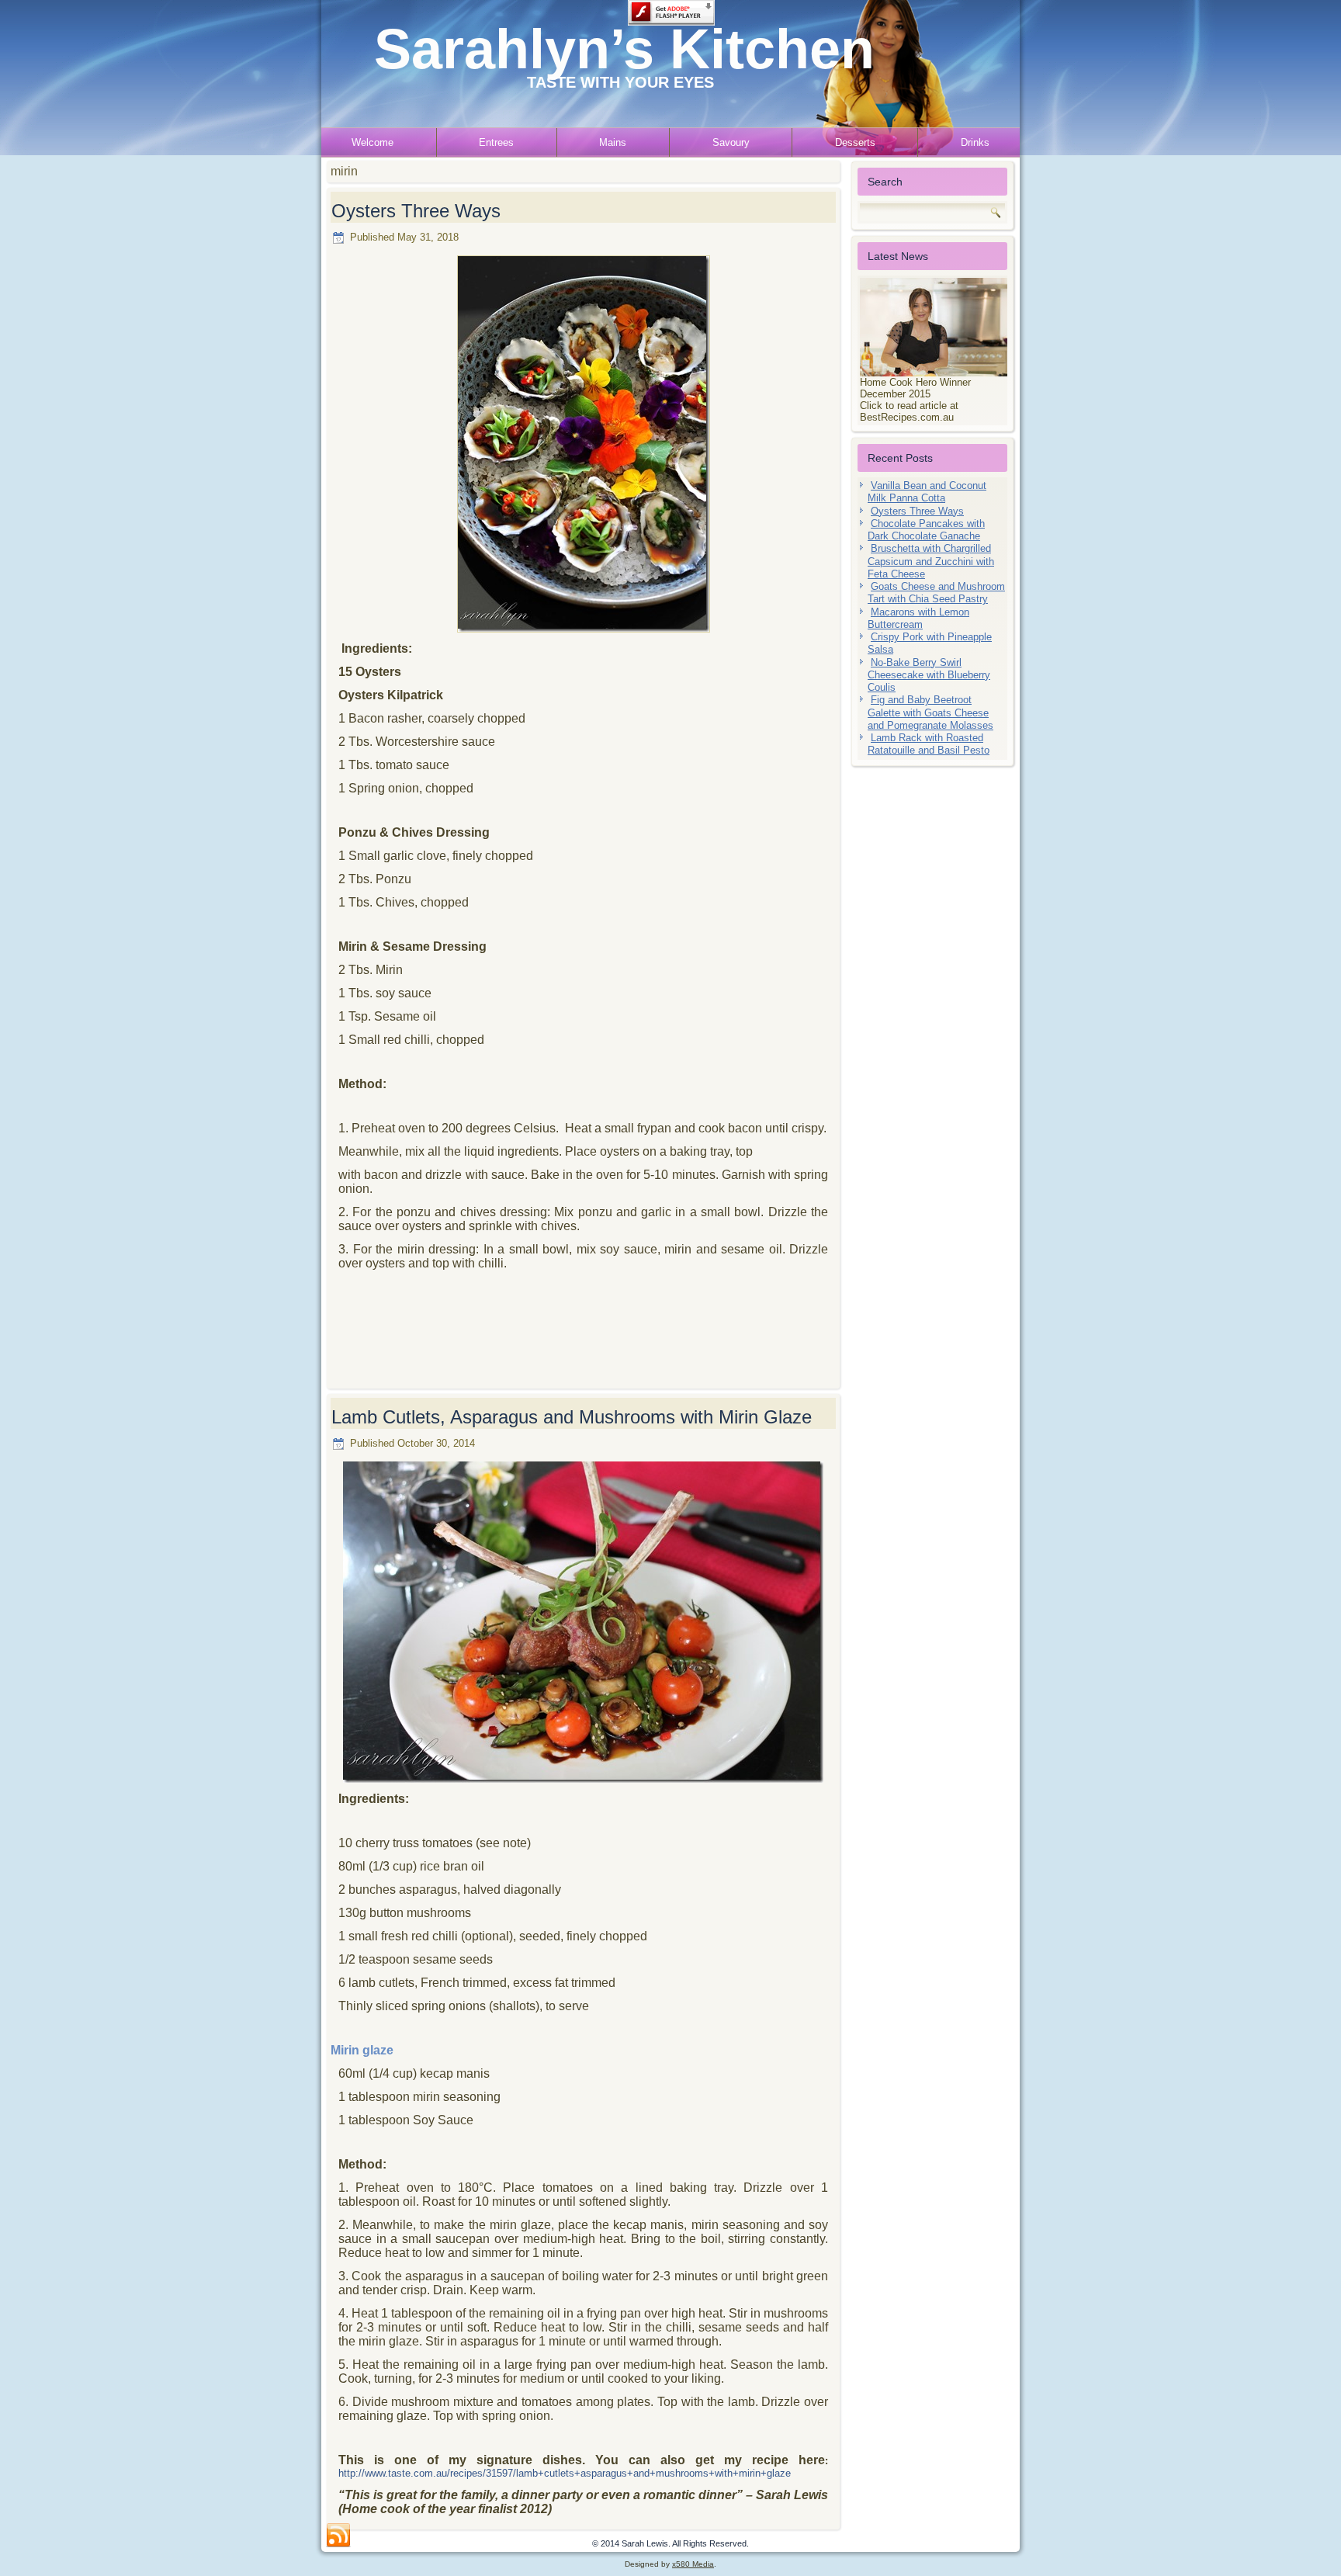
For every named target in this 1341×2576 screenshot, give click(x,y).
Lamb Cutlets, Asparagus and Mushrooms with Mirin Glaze (572, 1417)
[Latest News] (932, 327)
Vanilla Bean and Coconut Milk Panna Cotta (927, 492)
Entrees (496, 142)
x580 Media (693, 2564)
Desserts (855, 142)
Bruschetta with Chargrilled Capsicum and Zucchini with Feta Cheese (931, 561)
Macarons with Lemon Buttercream (918, 618)
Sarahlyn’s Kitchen (624, 49)
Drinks (975, 142)
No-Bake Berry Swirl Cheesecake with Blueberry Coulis (929, 675)
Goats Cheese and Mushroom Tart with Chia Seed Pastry (936, 593)
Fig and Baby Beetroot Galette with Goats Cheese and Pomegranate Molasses (930, 712)
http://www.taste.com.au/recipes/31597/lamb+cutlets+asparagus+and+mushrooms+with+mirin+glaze (565, 2473)
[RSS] (338, 2536)
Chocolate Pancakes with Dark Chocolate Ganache (926, 530)
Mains (613, 142)
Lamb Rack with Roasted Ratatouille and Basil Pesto (929, 744)
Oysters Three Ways (416, 211)
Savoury (731, 142)
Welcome (372, 142)
